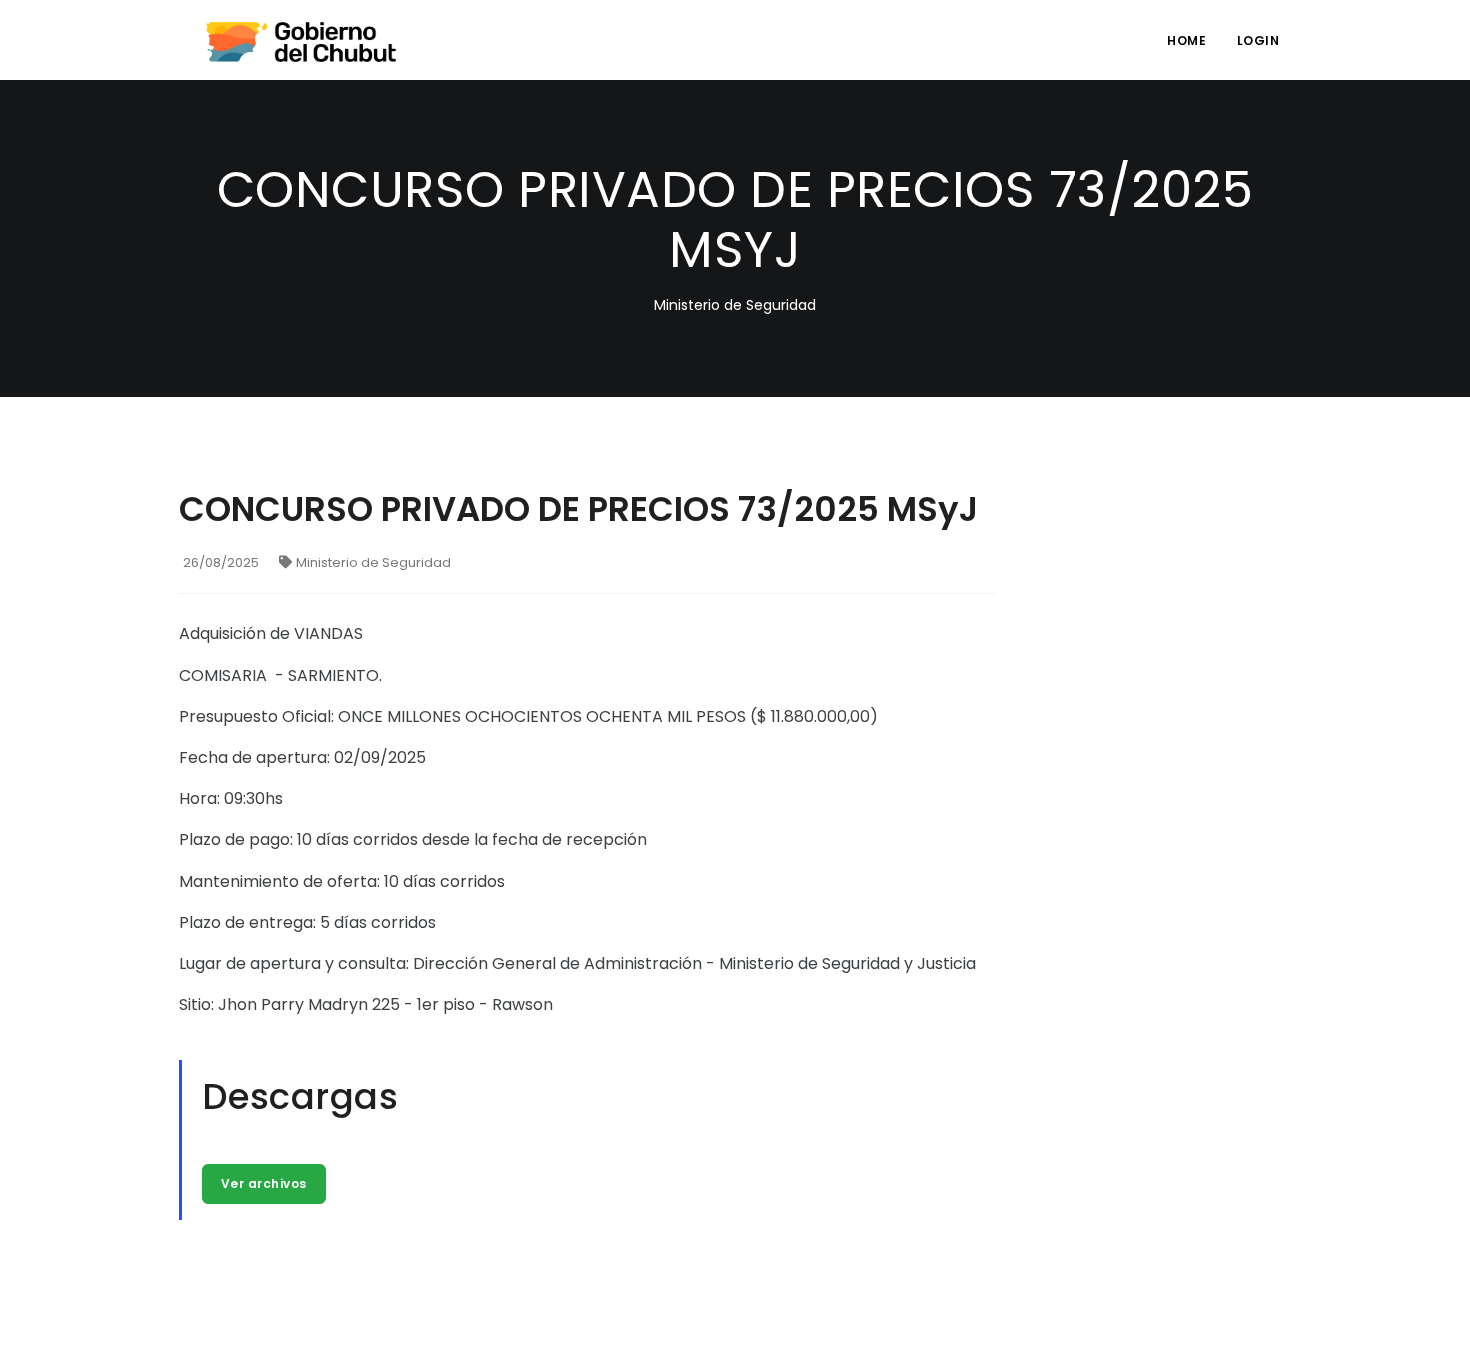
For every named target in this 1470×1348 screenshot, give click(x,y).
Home (1186, 40)
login (1258, 40)
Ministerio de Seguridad (373, 562)
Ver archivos (264, 1183)
